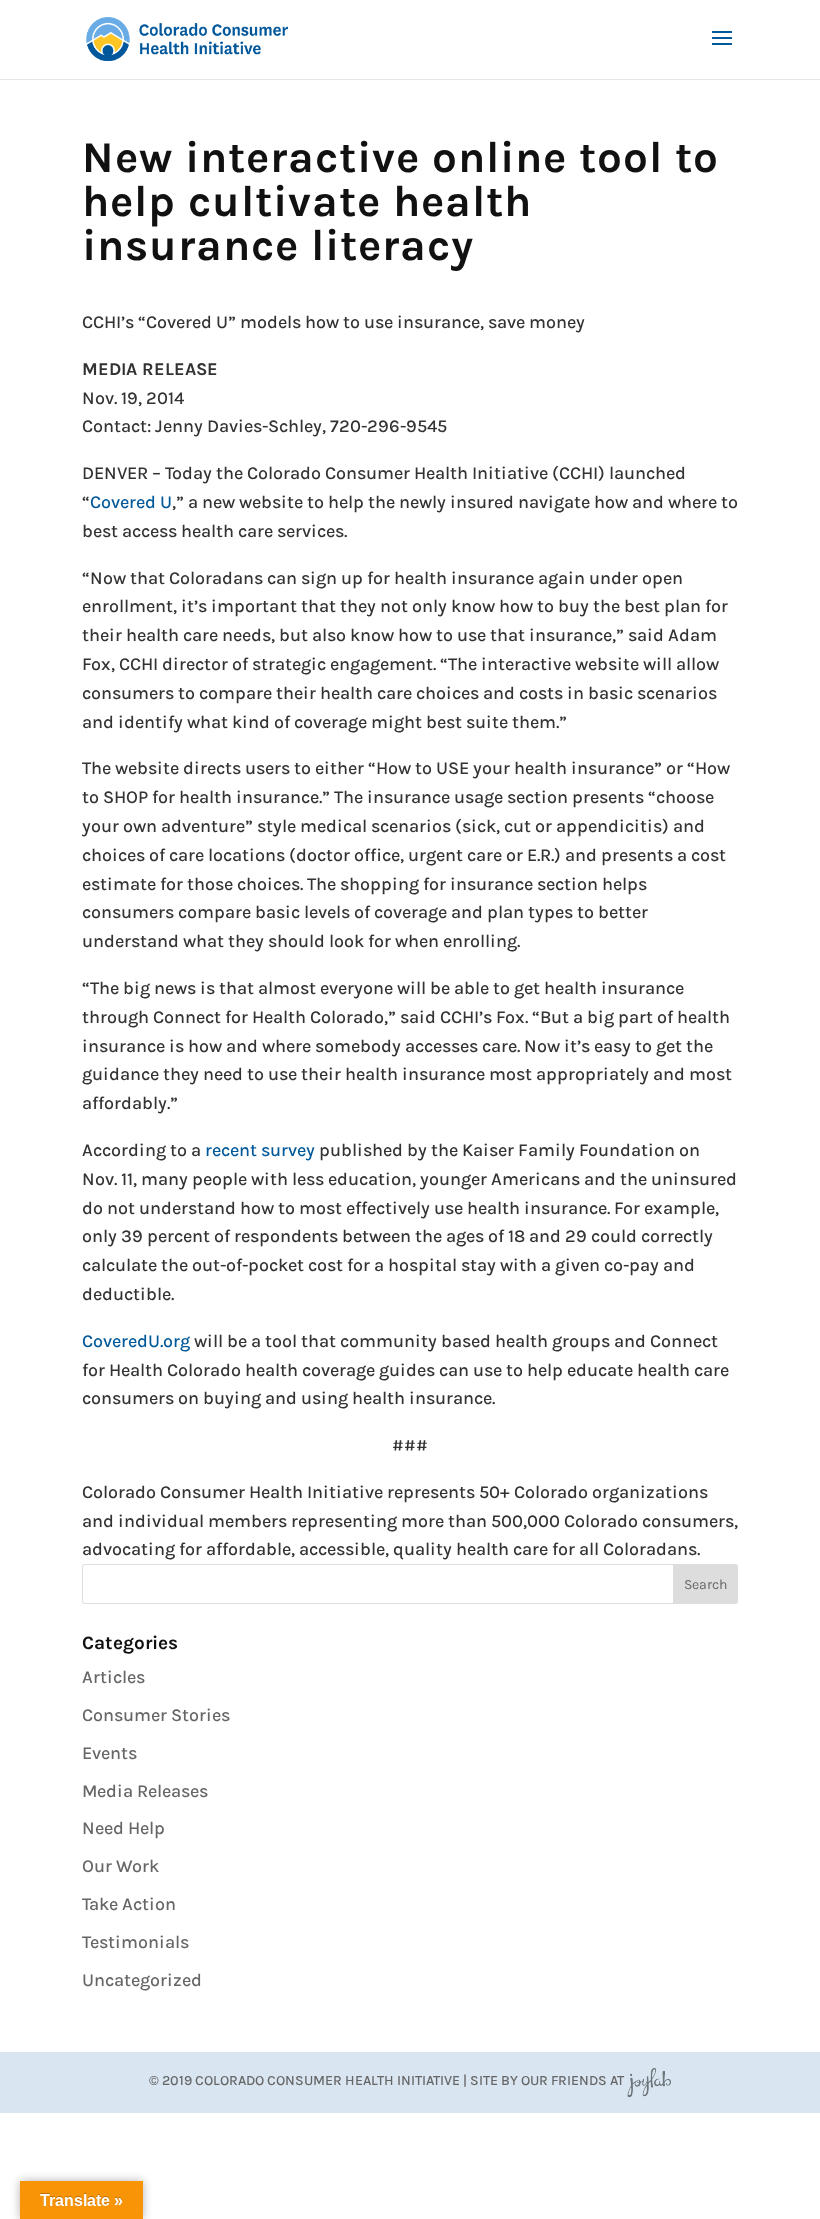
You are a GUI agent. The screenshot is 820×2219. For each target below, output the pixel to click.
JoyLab (649, 2080)
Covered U (131, 502)
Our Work (120, 1866)
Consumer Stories (156, 1715)
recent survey (260, 1150)
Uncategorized (142, 1980)
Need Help (123, 1828)
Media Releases (145, 1791)
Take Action (129, 1904)
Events (109, 1753)
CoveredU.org (136, 1341)
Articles (113, 1677)
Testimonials (135, 1942)
